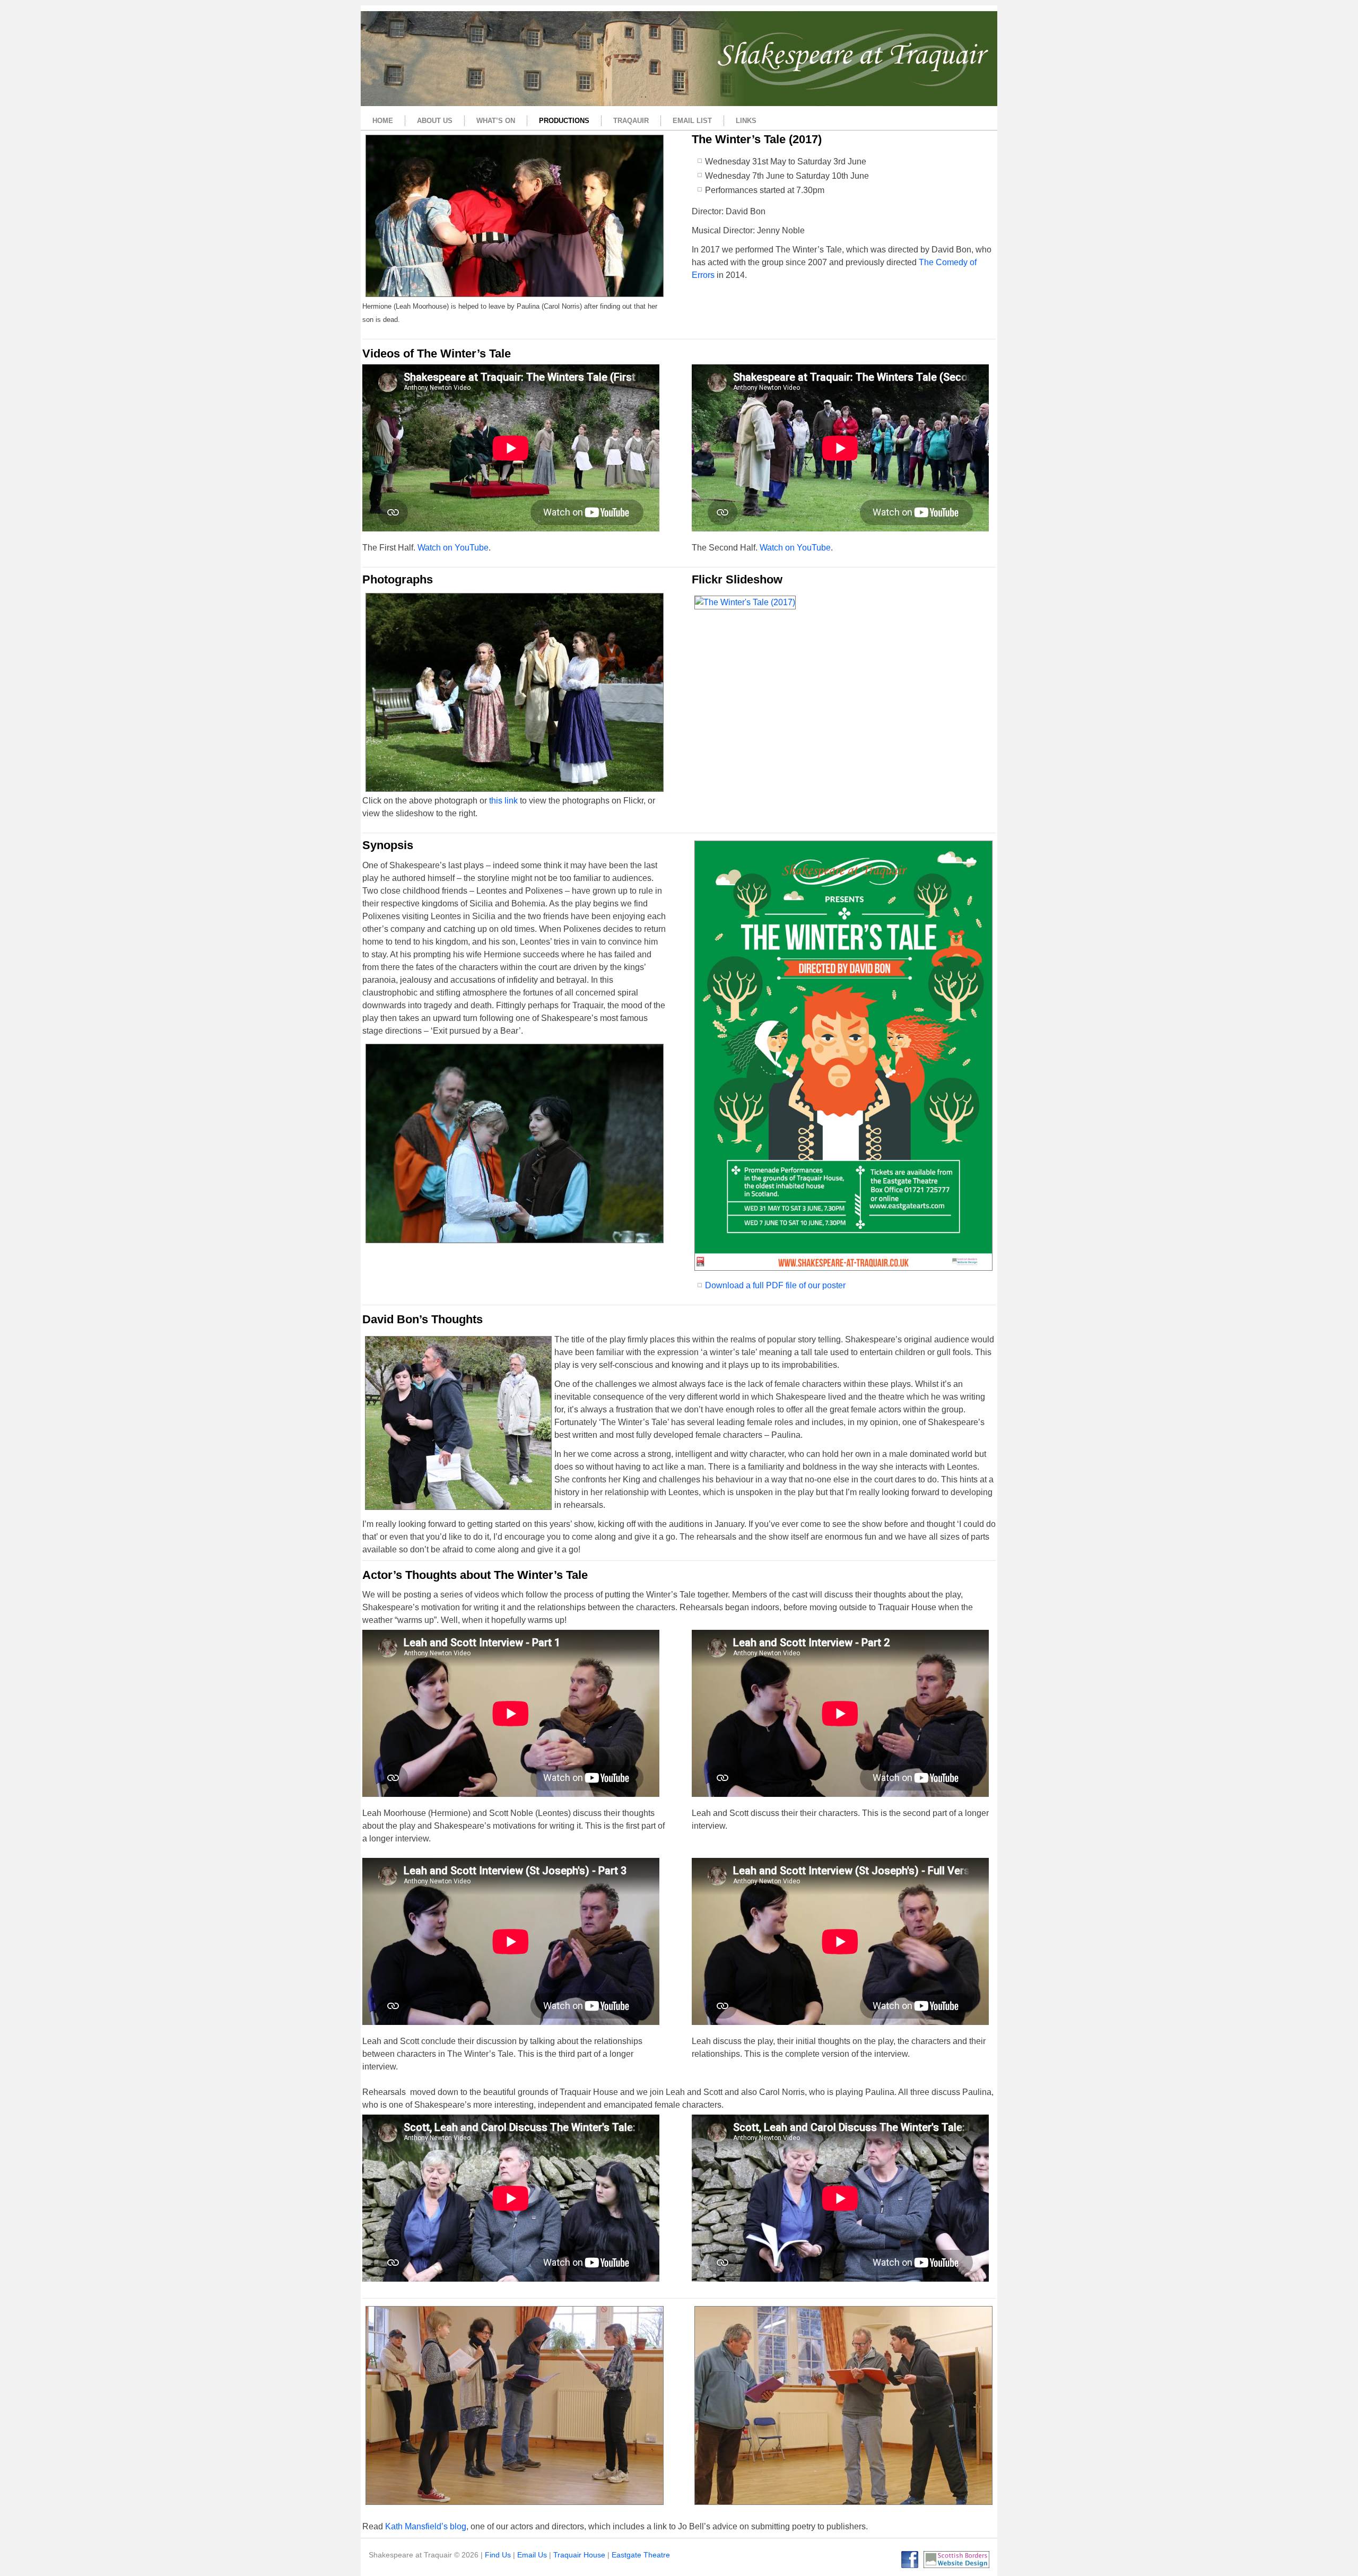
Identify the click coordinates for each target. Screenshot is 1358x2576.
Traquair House (579, 2555)
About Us (435, 121)
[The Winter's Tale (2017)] (745, 602)
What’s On (496, 121)
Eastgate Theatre (641, 2555)
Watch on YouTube (453, 548)
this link (504, 801)
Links (746, 121)
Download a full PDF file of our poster (775, 1285)
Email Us (532, 2555)
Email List (692, 121)
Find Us (498, 2555)
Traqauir (631, 121)
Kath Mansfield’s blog (426, 2526)
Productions (564, 121)
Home (383, 121)
